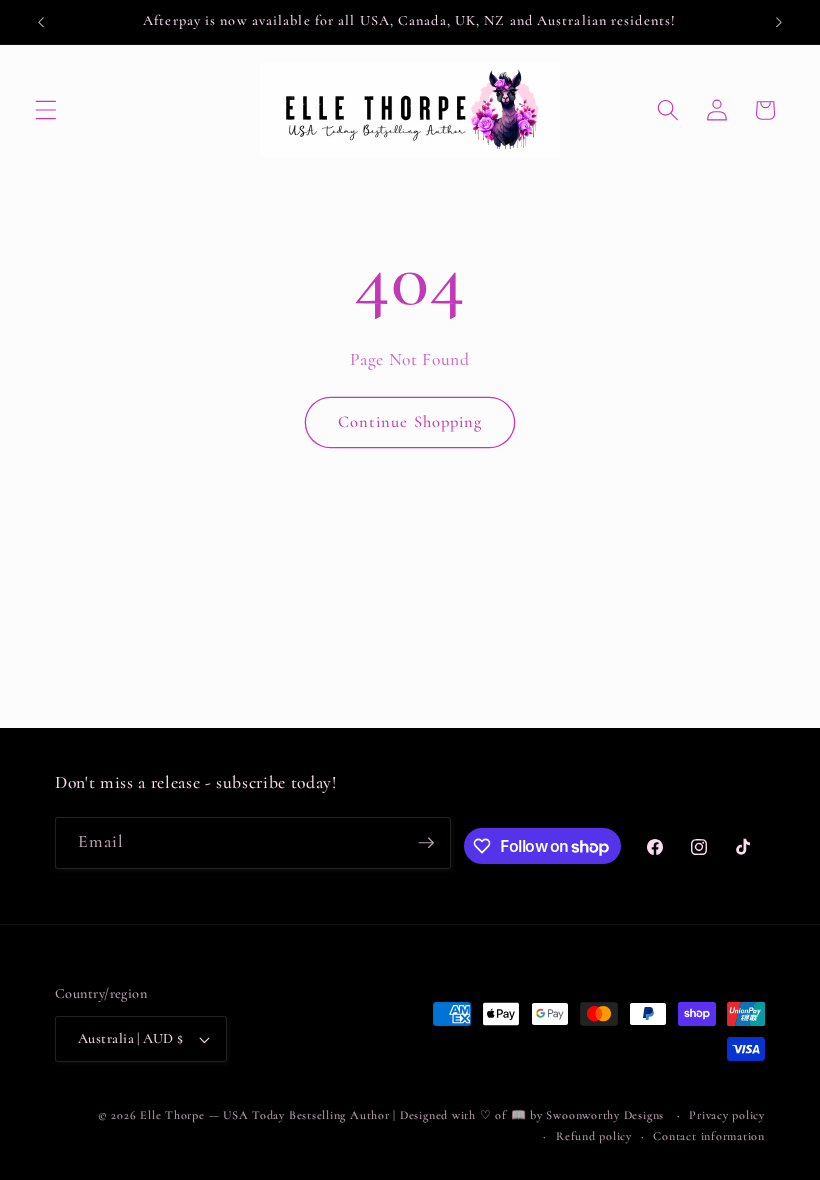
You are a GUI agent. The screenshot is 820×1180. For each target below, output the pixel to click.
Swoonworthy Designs (605, 1115)
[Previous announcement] (41, 22)
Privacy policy (727, 1115)
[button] (46, 110)
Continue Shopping (410, 422)
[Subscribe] (426, 843)
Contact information (709, 1136)
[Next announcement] (779, 22)
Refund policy (594, 1136)
